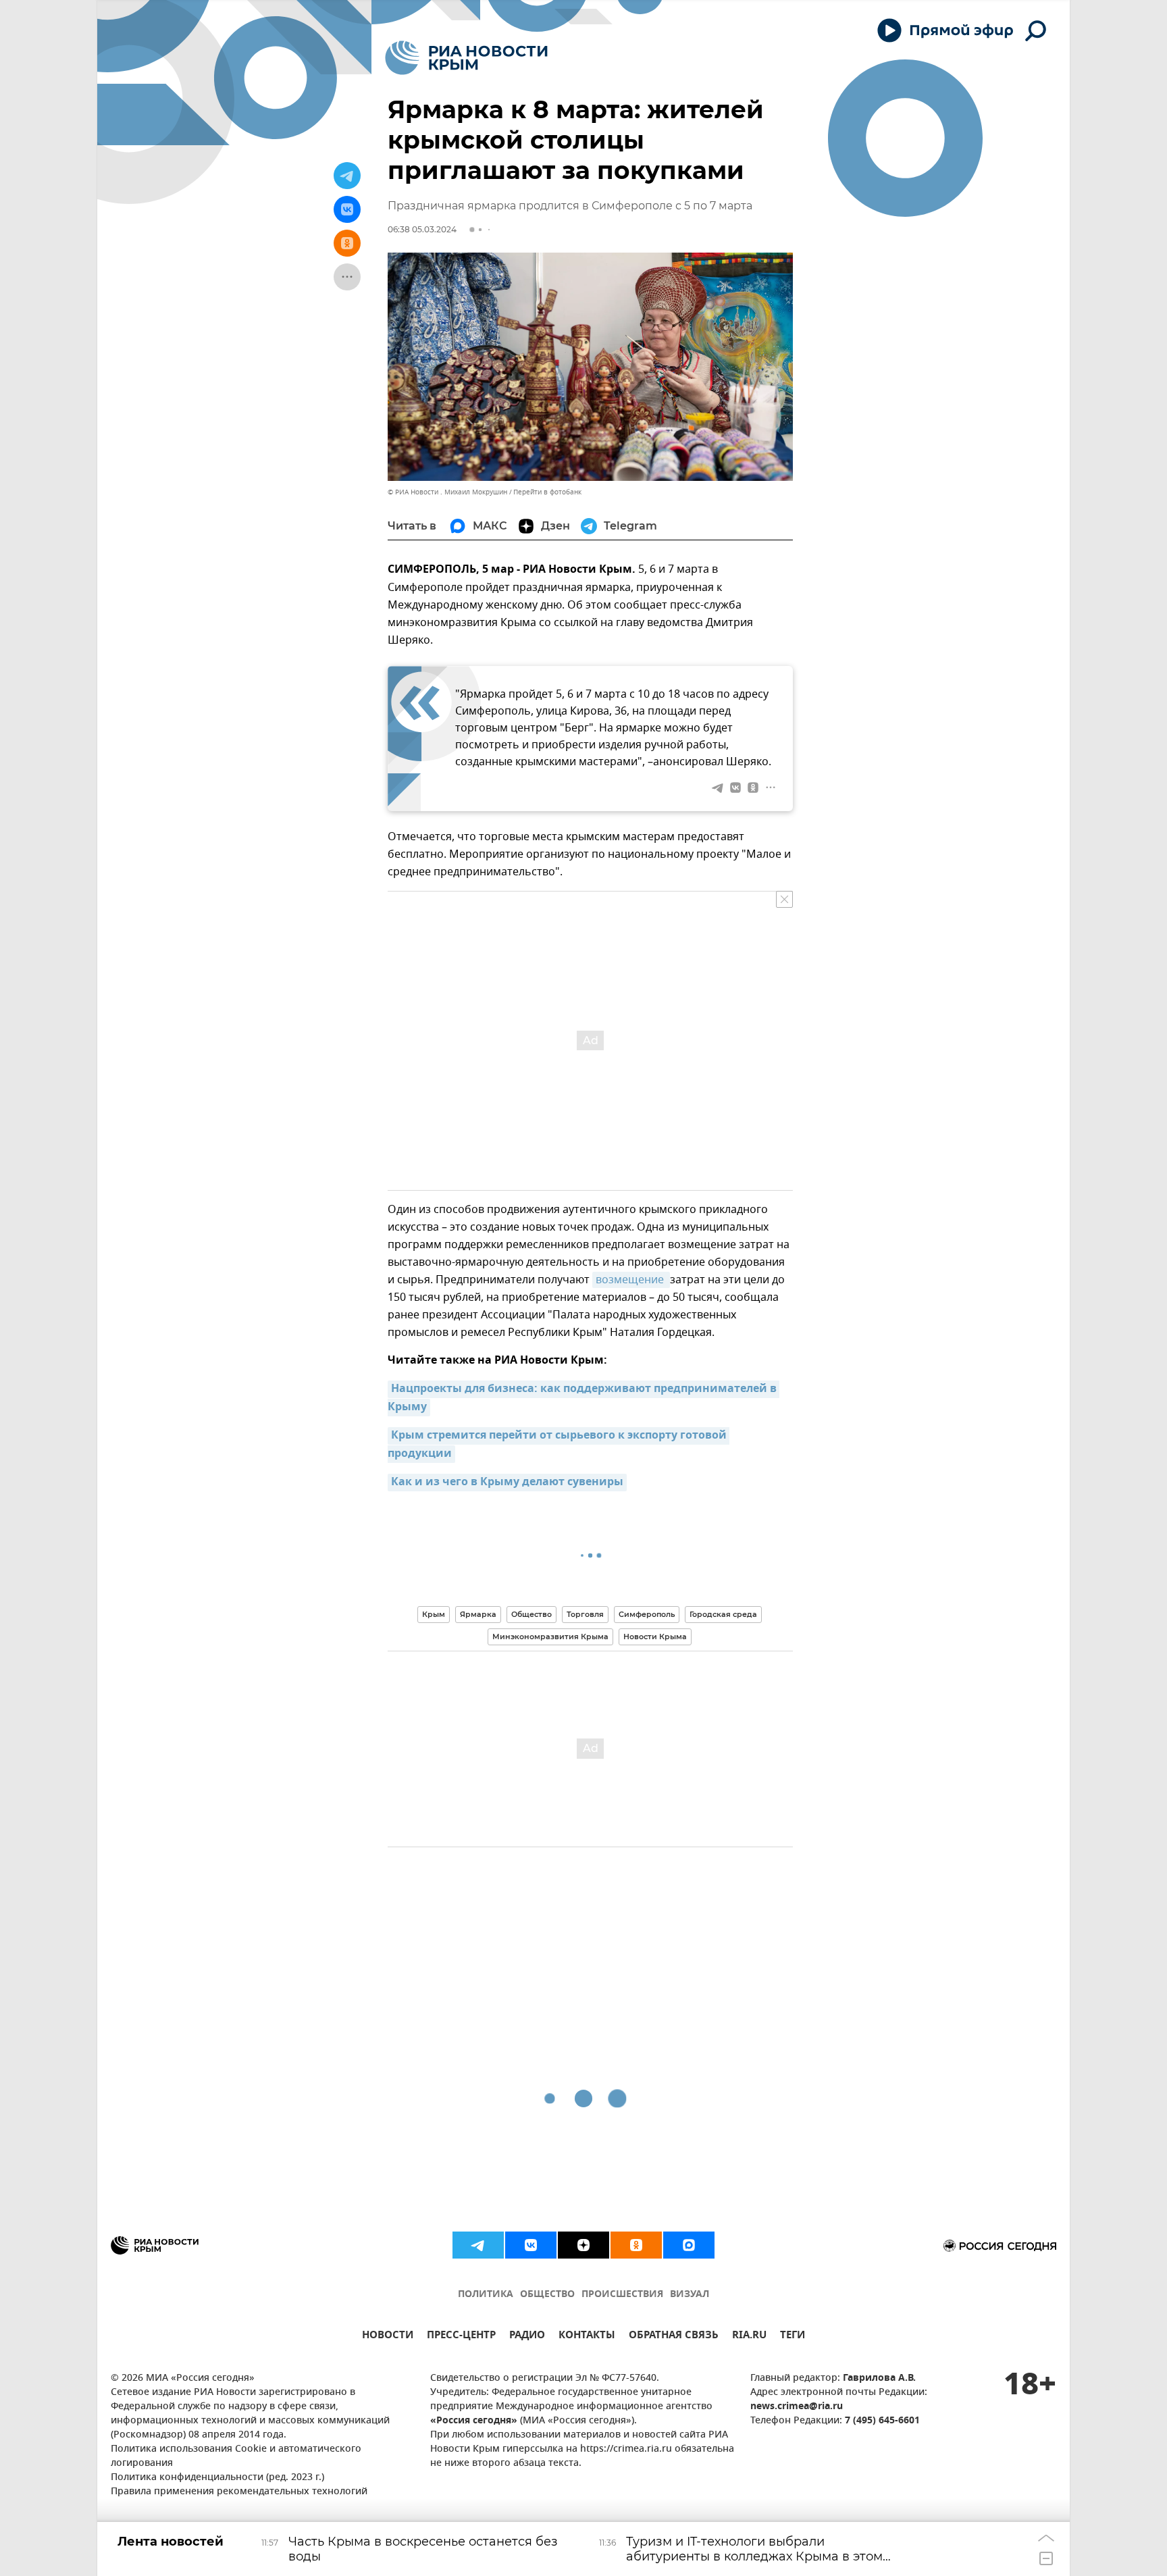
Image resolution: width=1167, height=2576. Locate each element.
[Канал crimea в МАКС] (689, 2245)
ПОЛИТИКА (486, 2295)
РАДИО (527, 2337)
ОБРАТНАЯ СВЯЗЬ (674, 2337)
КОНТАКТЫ (587, 2337)
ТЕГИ (793, 2337)
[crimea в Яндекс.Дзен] (583, 2245)
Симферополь (647, 1614)
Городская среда (723, 1614)
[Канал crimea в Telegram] (478, 2245)
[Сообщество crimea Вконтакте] (531, 2245)
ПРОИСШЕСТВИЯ (622, 2295)
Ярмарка (478, 1614)
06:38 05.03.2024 (422, 229)
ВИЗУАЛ (690, 2295)
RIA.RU (749, 2337)
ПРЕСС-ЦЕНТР (461, 2337)
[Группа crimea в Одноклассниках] (636, 2245)
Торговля (585, 1614)
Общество (531, 1614)
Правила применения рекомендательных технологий (239, 2492)
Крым (434, 1614)
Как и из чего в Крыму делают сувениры (507, 1483)
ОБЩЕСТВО (547, 2295)
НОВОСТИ (388, 2337)
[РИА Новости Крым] (466, 58)
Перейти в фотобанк (547, 492)
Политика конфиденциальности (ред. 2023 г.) (217, 2478)
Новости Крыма (655, 1637)
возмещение (631, 1280)
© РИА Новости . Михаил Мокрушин (447, 492)
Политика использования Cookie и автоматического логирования (236, 2456)
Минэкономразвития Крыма (550, 1637)
